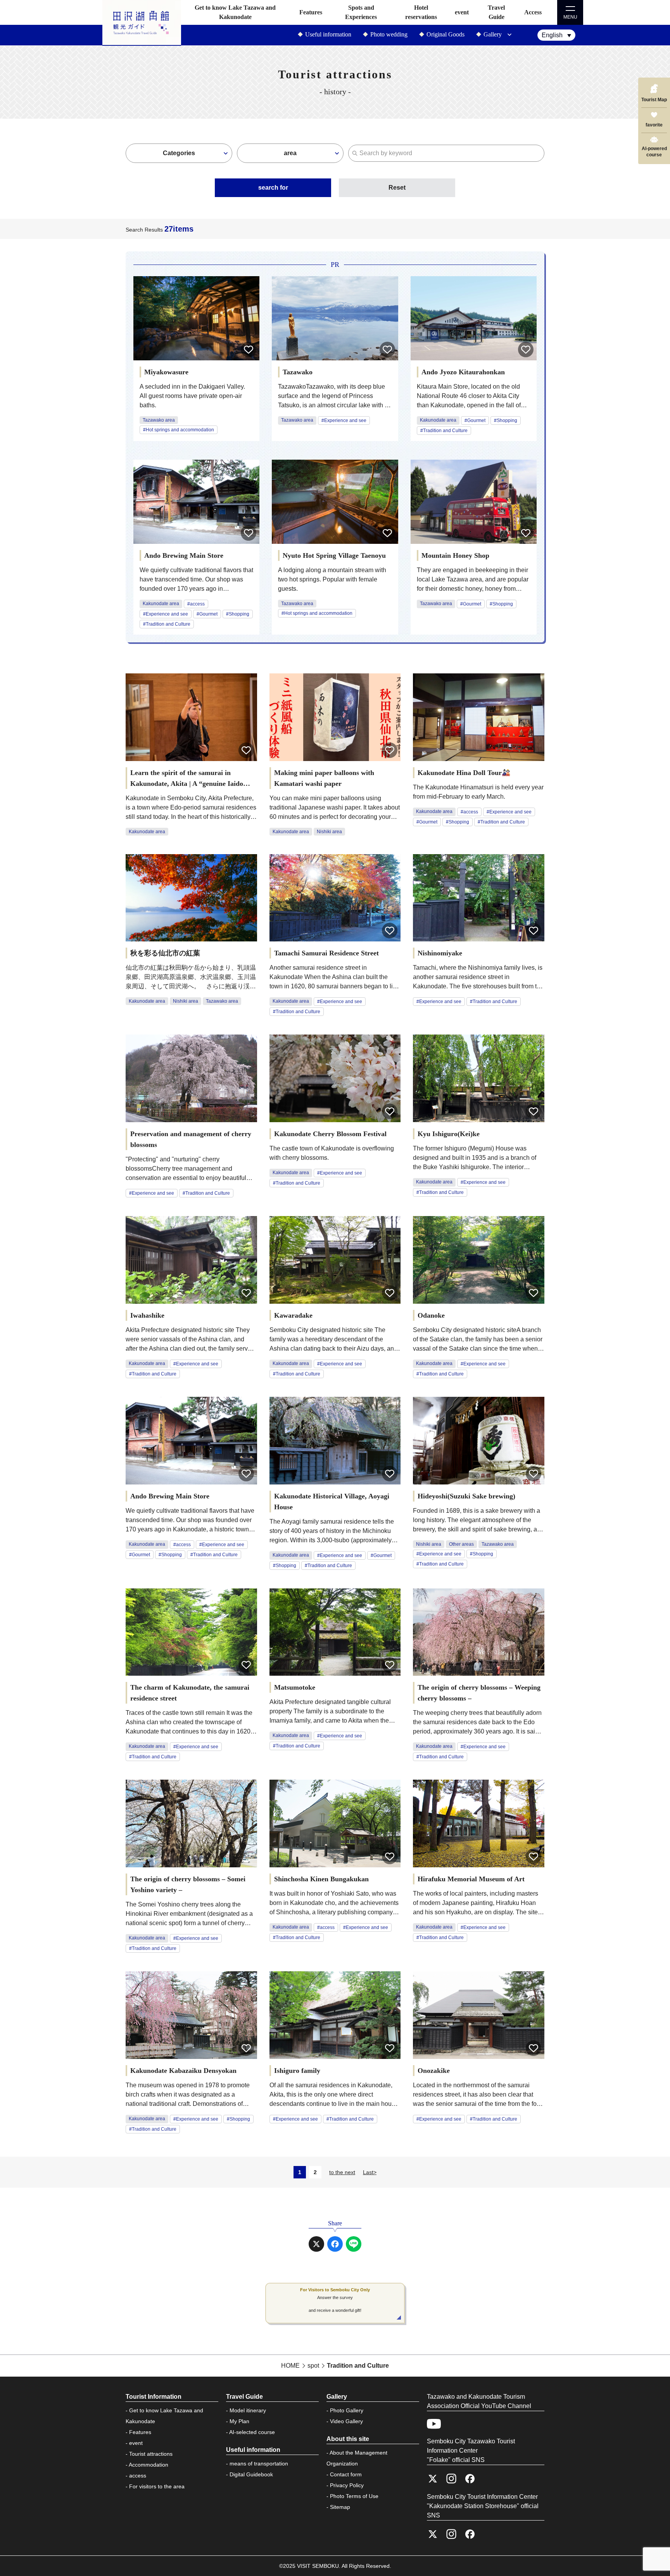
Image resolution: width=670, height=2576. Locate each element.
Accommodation (149, 2465)
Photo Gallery (347, 2410)
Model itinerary (248, 2410)
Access (533, 12)
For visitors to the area (157, 2486)
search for (273, 188)
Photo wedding (389, 34)
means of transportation (259, 2464)
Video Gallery (346, 2421)
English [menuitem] (552, 35)
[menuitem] (556, 35)
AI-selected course (252, 2432)
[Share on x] (316, 2244)
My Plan (239, 2421)
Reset (397, 188)
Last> (370, 2172)
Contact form (346, 2474)
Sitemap (340, 2507)
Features (311, 12)
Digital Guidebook (251, 2474)
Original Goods (446, 34)
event (462, 12)
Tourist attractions (151, 2454)
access (138, 2476)
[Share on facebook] (335, 2244)
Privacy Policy (347, 2485)
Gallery (493, 34)
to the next (342, 2172)
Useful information (328, 34)
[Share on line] (354, 2244)
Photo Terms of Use (354, 2496)
